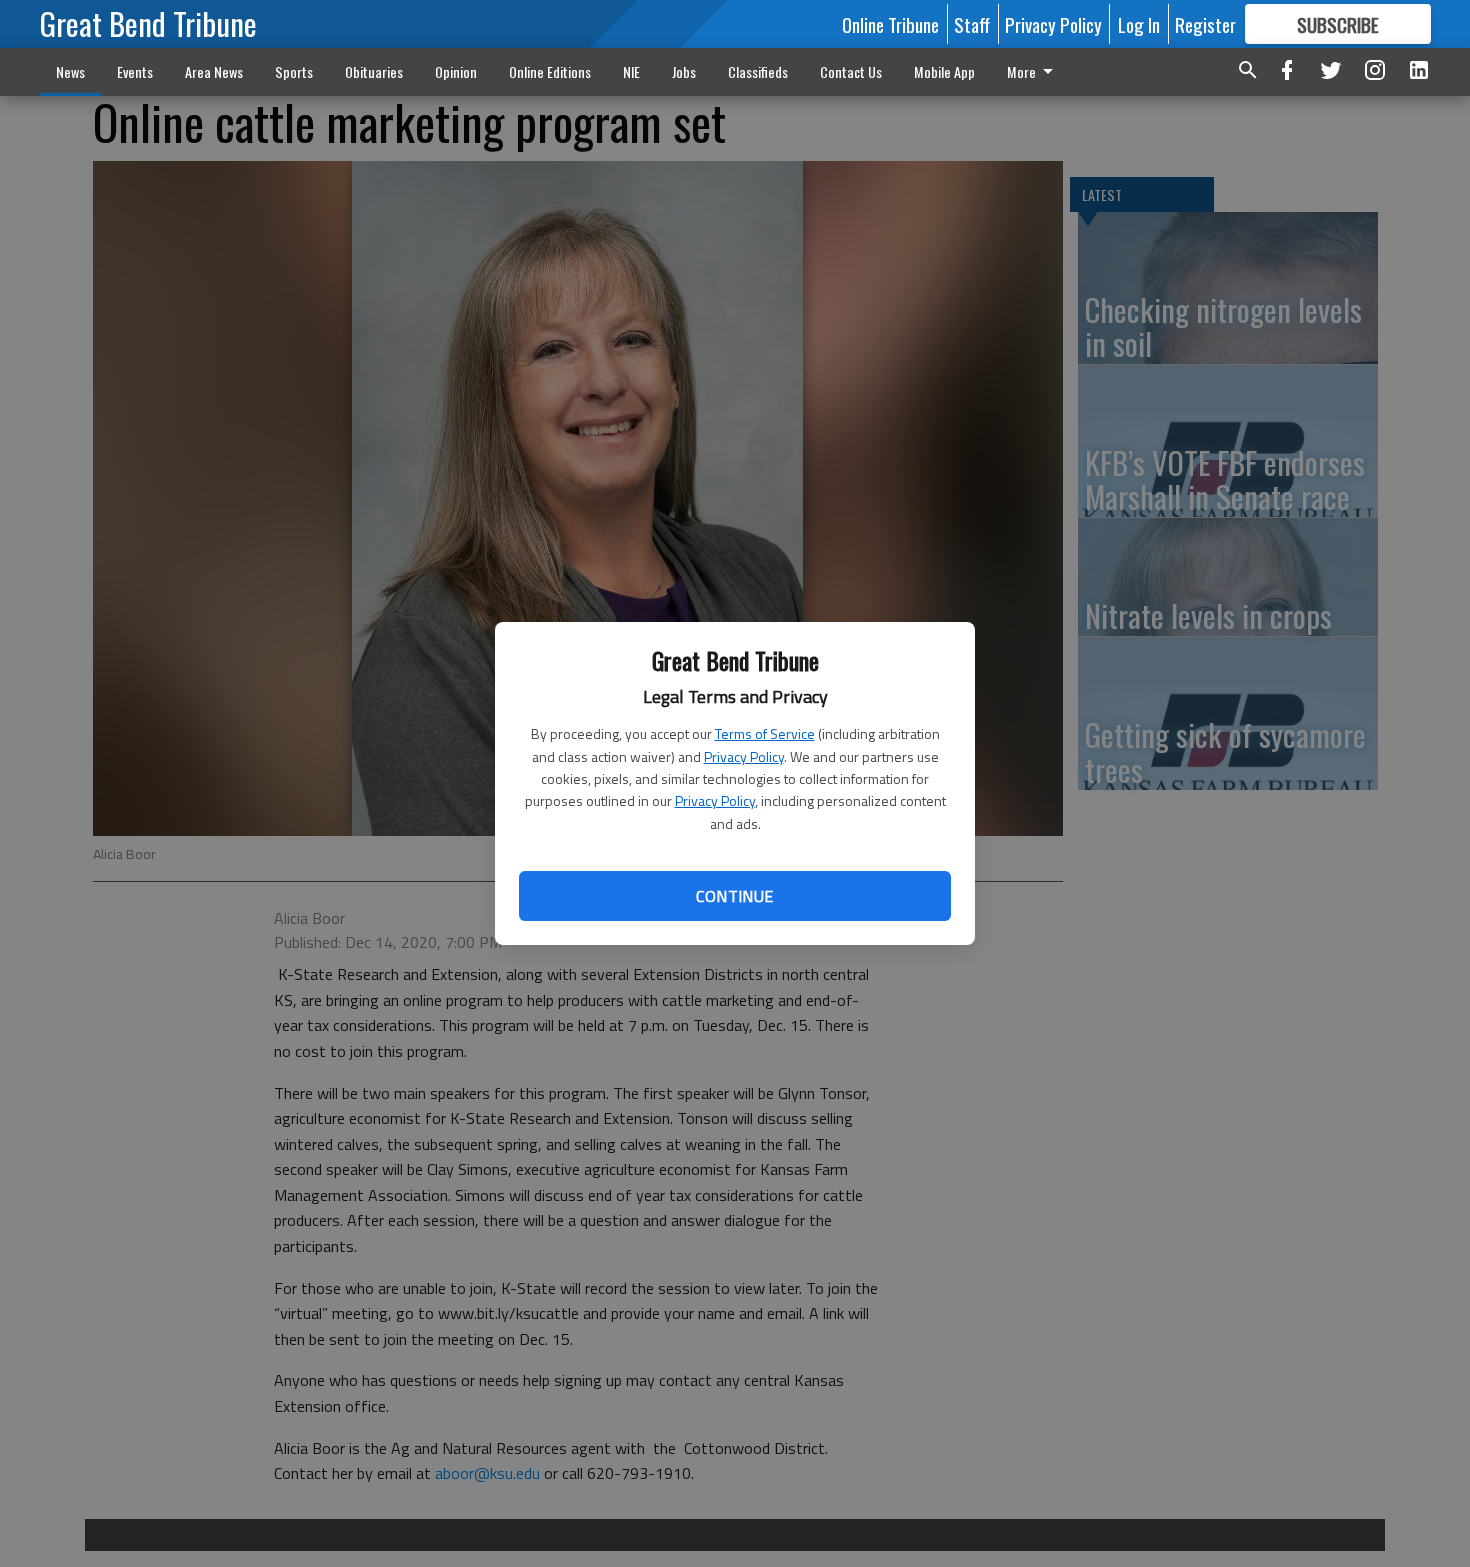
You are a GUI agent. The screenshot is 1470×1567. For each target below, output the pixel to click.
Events (135, 71)
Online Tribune (890, 24)
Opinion (456, 71)
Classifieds (758, 71)
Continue (734, 896)
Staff (972, 24)
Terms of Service (765, 733)
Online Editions (550, 71)
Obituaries (374, 71)
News (70, 71)
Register (1205, 24)
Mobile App (944, 71)
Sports (294, 71)
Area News (214, 71)
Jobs (684, 71)
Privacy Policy (744, 756)
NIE (631, 71)
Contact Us (851, 71)
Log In (1139, 24)
